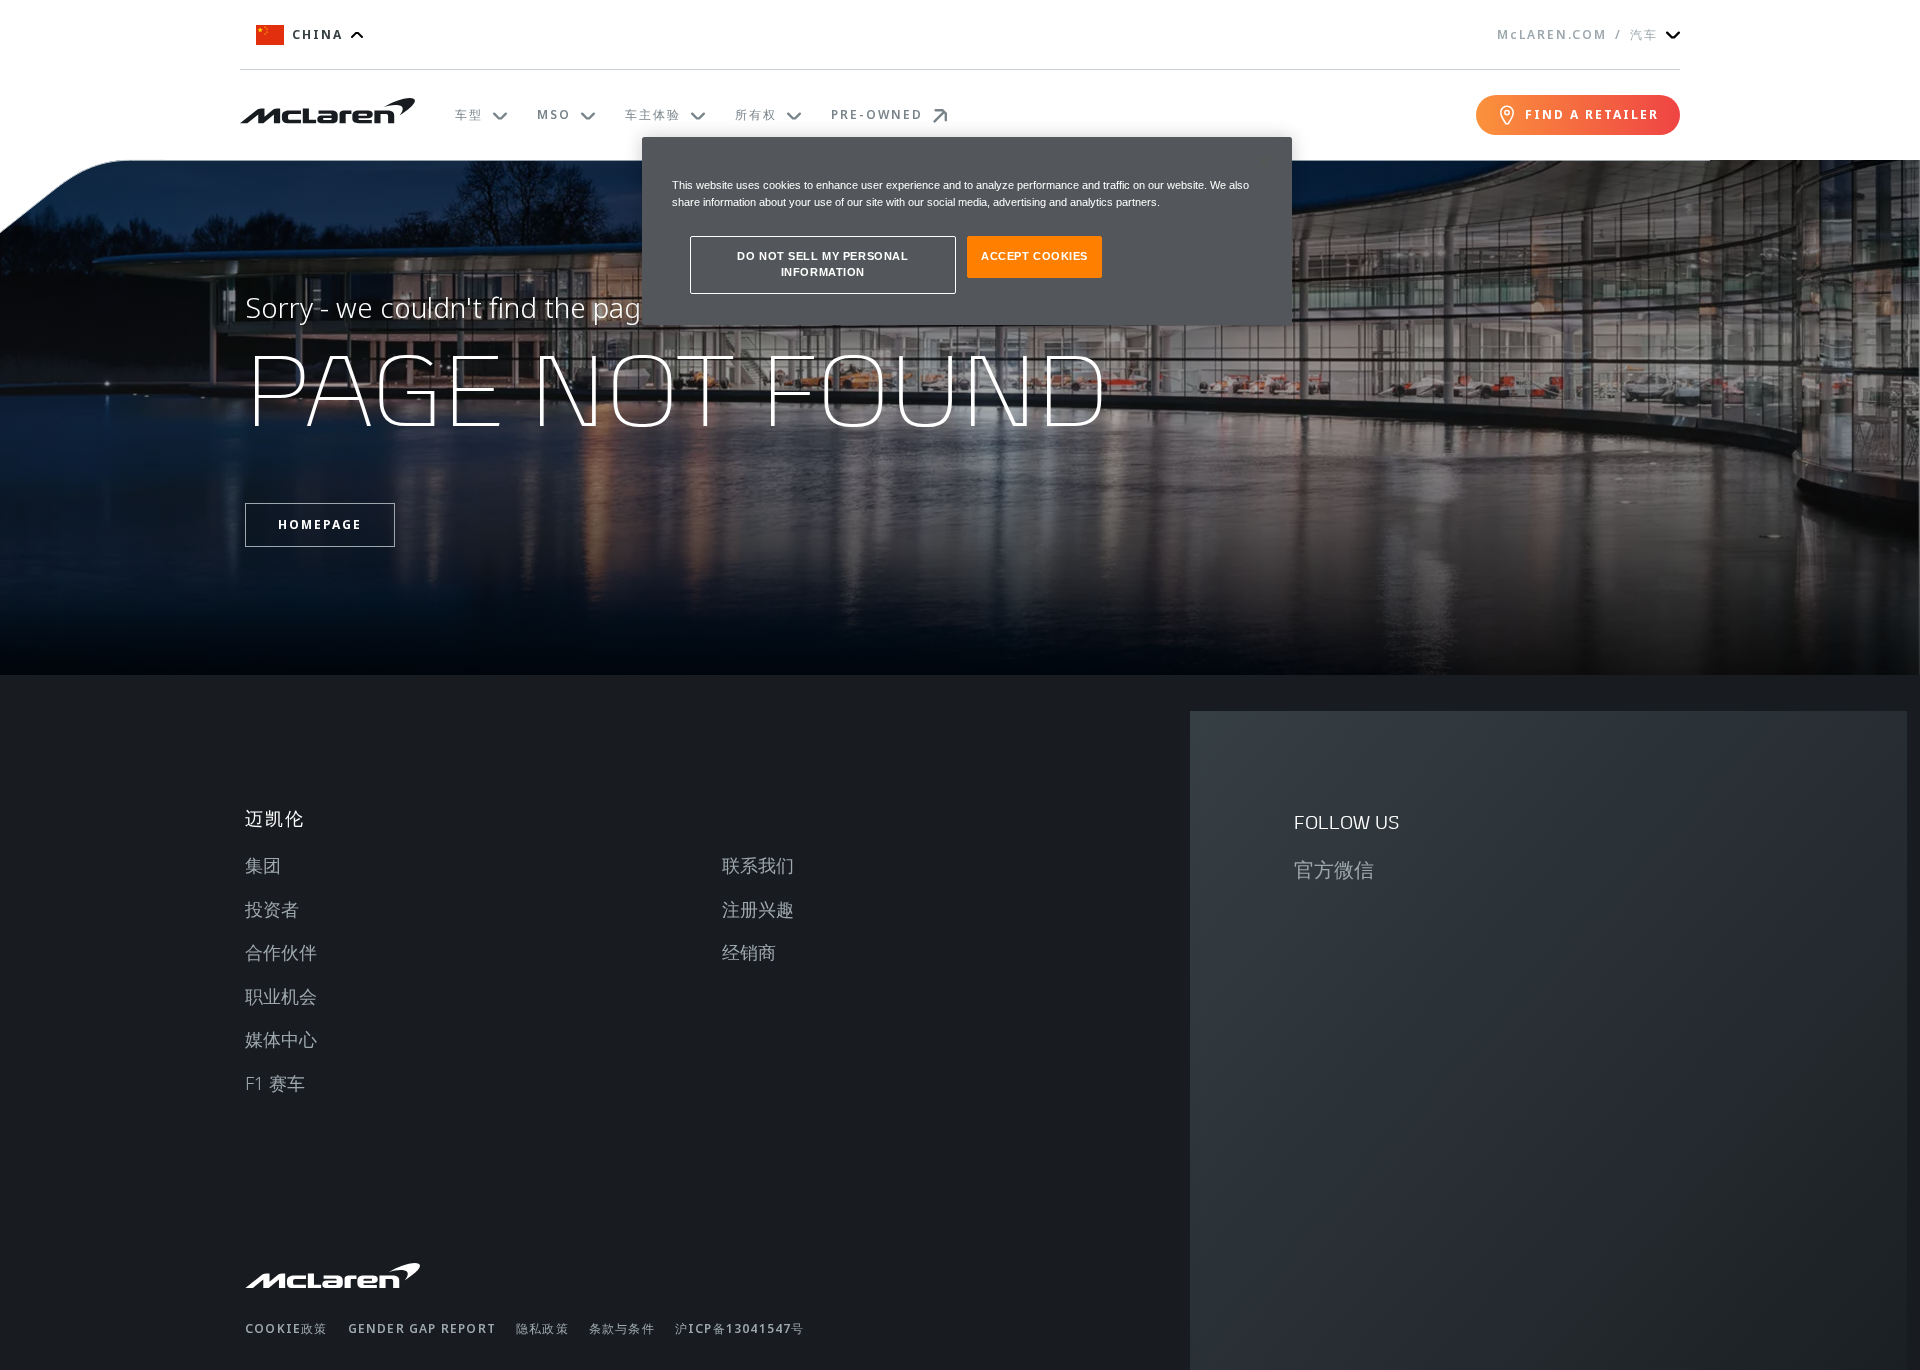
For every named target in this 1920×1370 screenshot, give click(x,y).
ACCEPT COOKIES (1034, 256)
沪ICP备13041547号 (740, 1328)
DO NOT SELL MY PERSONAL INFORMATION (822, 264)
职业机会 (281, 996)
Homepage (320, 524)
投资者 (272, 909)
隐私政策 (542, 1328)
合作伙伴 (281, 952)
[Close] (1264, 161)
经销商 (749, 952)
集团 (263, 865)
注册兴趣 (758, 909)
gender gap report (422, 1328)
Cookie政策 (286, 1328)
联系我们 (758, 865)
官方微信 (1334, 869)
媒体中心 (281, 1039)
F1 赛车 (275, 1083)
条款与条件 (622, 1328)
